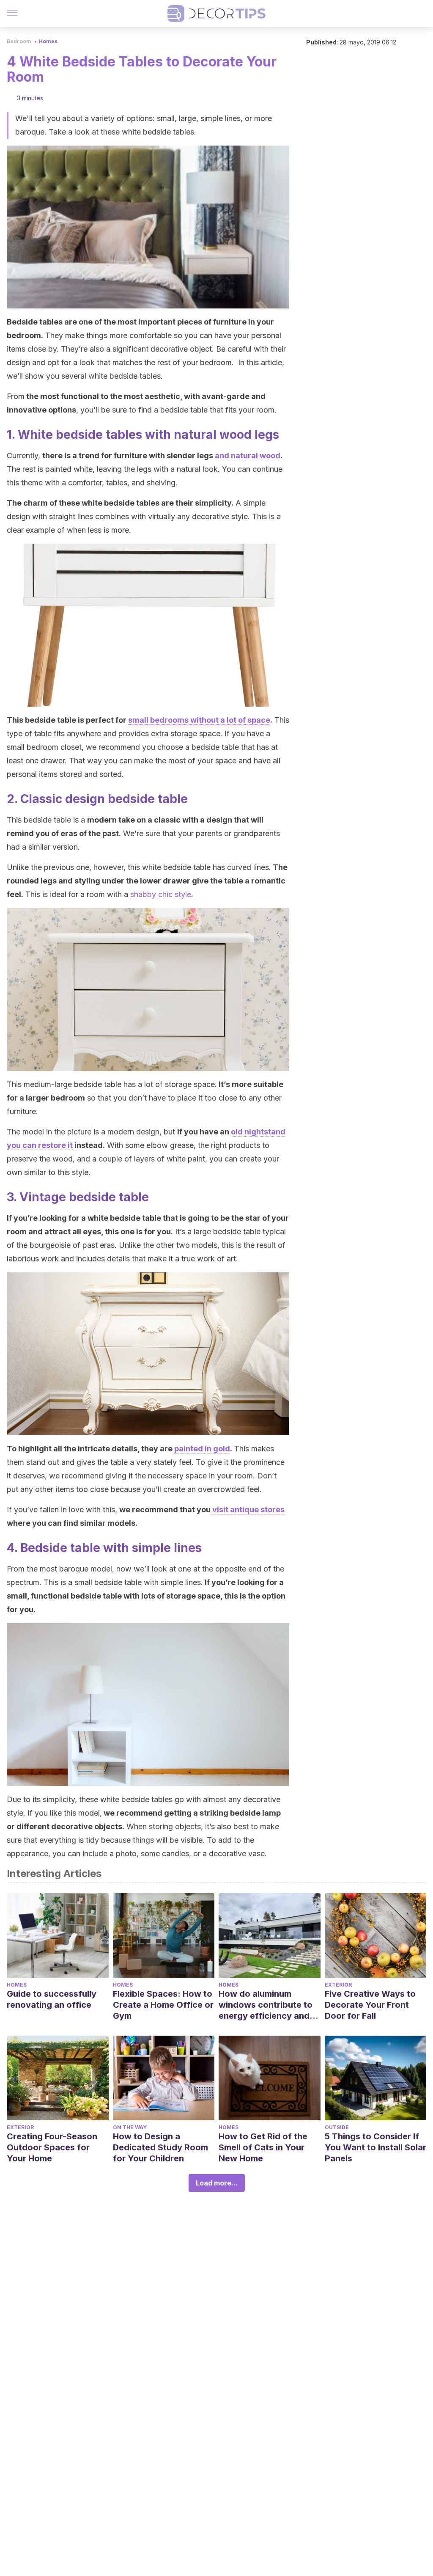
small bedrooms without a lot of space (199, 720)
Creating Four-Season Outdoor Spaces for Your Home (52, 2147)
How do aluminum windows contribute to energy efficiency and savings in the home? (266, 2005)
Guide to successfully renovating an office (52, 1999)
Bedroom (19, 41)
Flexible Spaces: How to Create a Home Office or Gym (163, 2005)
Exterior (338, 1985)
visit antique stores (248, 1510)
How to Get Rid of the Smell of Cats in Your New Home (263, 2147)
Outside (337, 2127)
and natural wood (248, 455)
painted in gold (202, 1449)
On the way (130, 2127)
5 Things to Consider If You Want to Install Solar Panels (375, 2147)
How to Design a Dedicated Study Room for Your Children (160, 2147)
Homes (48, 41)
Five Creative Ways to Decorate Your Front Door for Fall (370, 2005)
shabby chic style (161, 894)
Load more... (217, 2183)
